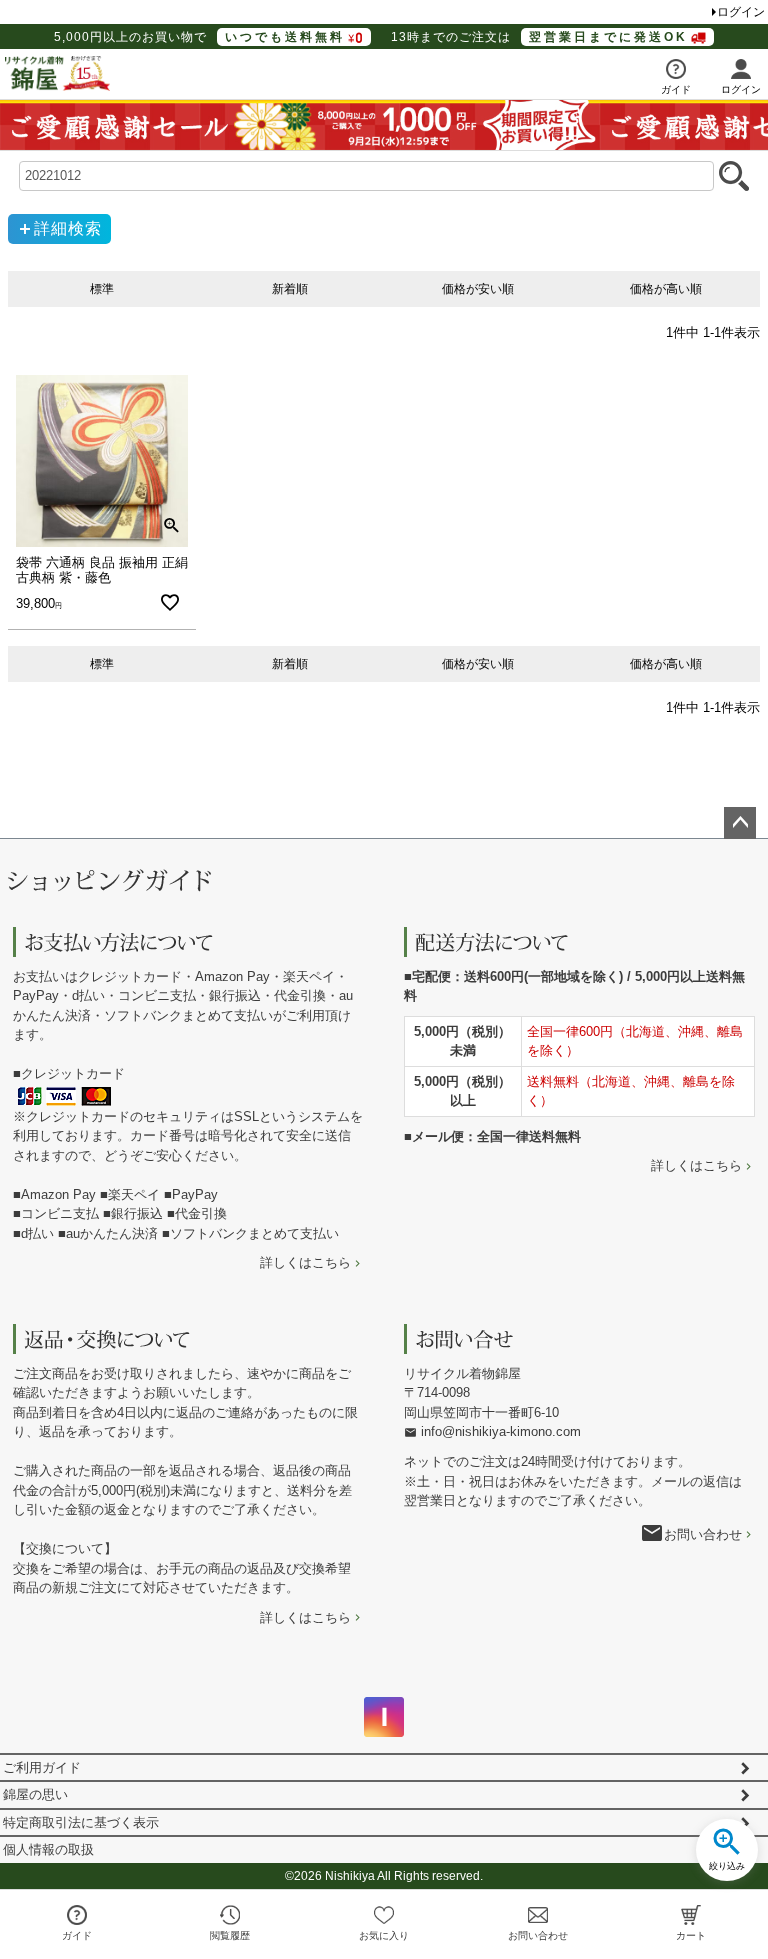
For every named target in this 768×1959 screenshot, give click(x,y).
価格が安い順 (478, 289)
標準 (102, 289)
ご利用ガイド (42, 1767)
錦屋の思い (35, 1794)
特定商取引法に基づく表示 (81, 1822)
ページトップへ (740, 823)
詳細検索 (68, 228)
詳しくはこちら (305, 1262)
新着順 (290, 289)
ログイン (741, 12)
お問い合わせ (703, 1534)
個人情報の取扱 (48, 1849)
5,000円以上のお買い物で (199, 37)
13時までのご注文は (539, 37)
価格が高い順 (666, 289)
